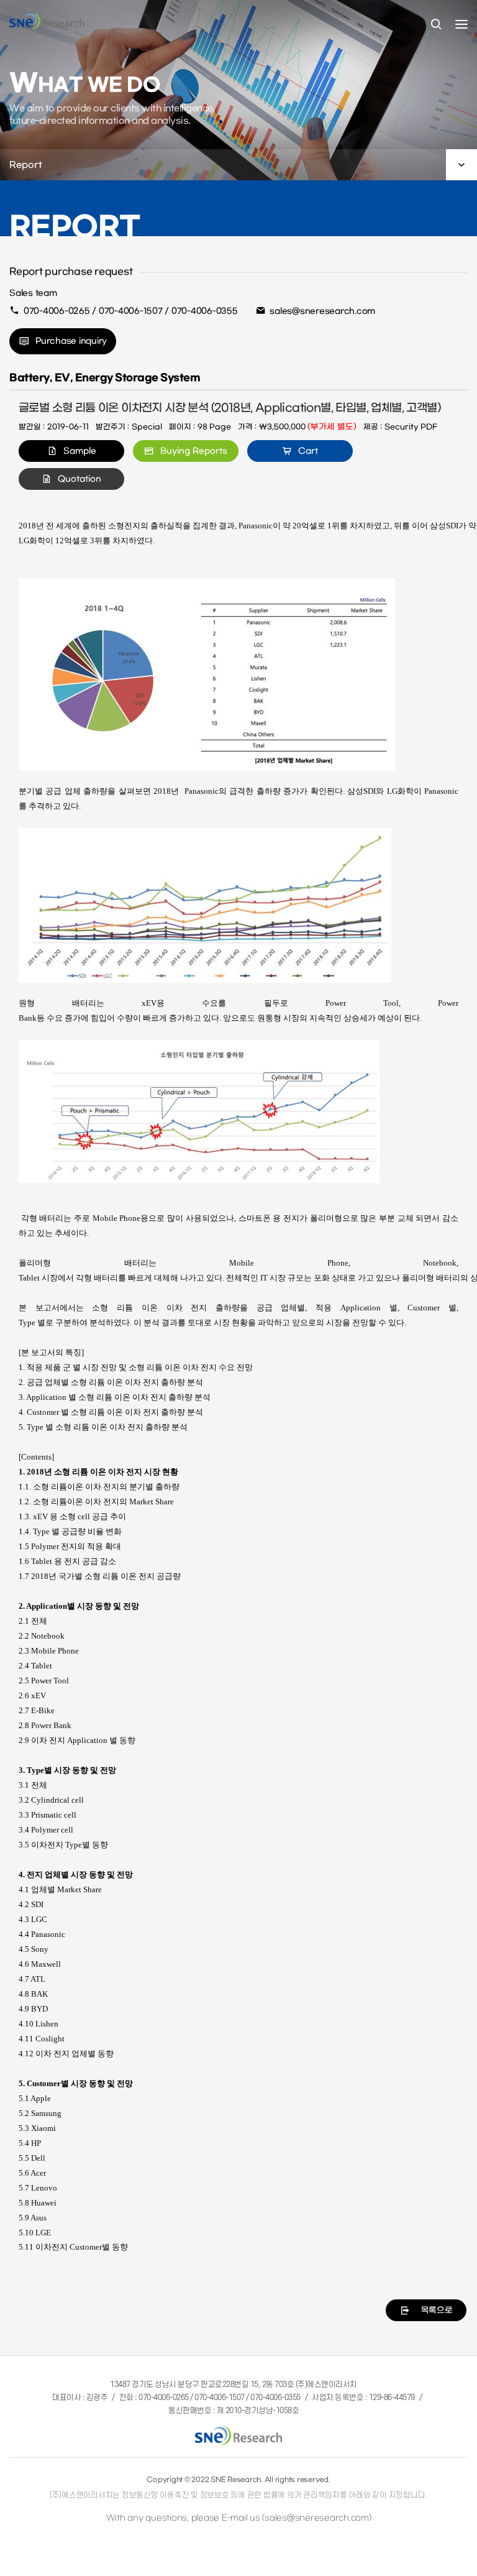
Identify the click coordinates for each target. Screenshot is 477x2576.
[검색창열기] (436, 25)
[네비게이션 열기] (461, 24)
